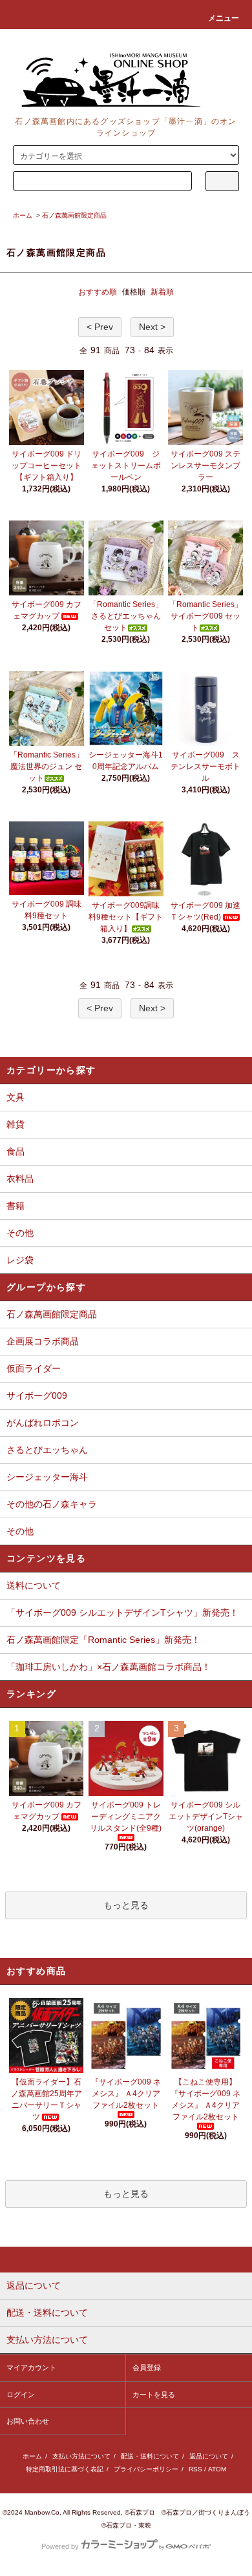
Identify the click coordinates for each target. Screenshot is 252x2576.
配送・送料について (150, 2456)
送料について (34, 1585)
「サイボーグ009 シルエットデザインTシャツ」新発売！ (122, 1613)
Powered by (60, 2546)
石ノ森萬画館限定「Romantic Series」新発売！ (103, 1640)
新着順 (162, 292)
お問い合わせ (28, 2421)
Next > (152, 327)
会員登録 (147, 2367)
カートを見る (154, 2395)
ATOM (217, 2469)
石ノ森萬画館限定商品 (74, 215)
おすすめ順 (98, 292)
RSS (195, 2469)
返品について (209, 2456)
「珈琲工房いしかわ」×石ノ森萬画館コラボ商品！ (109, 1667)
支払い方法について (81, 2456)
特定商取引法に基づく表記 (65, 2469)
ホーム (23, 215)
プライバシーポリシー (146, 2469)
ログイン (21, 2395)
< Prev (100, 327)
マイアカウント (31, 2367)
